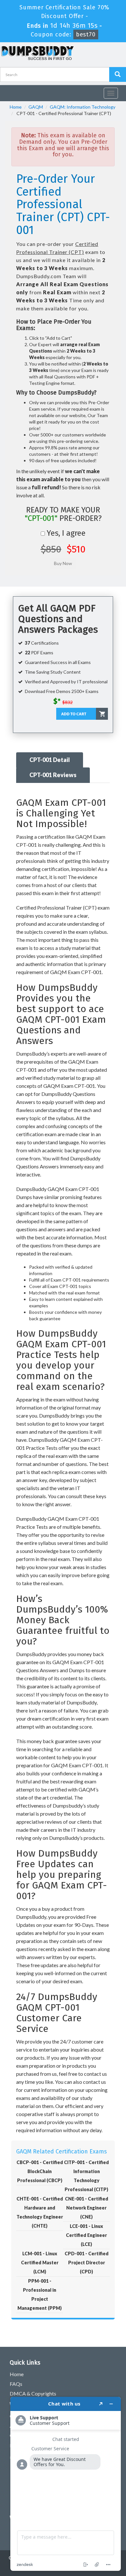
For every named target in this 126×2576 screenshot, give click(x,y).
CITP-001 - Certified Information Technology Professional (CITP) (86, 2176)
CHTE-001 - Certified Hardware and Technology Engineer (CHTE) (40, 2212)
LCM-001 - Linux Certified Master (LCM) (40, 2263)
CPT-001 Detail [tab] (50, 760)
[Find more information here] (66, 2484)
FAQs (16, 2384)
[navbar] (8, 91)
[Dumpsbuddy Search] (118, 74)
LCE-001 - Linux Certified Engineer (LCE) (86, 2235)
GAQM (36, 107)
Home (16, 107)
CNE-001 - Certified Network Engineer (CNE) (87, 2208)
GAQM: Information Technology (83, 107)
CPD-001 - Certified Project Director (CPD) (87, 2263)
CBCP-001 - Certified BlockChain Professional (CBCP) (40, 2171)
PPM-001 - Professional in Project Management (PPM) (40, 2294)
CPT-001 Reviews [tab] (53, 775)
